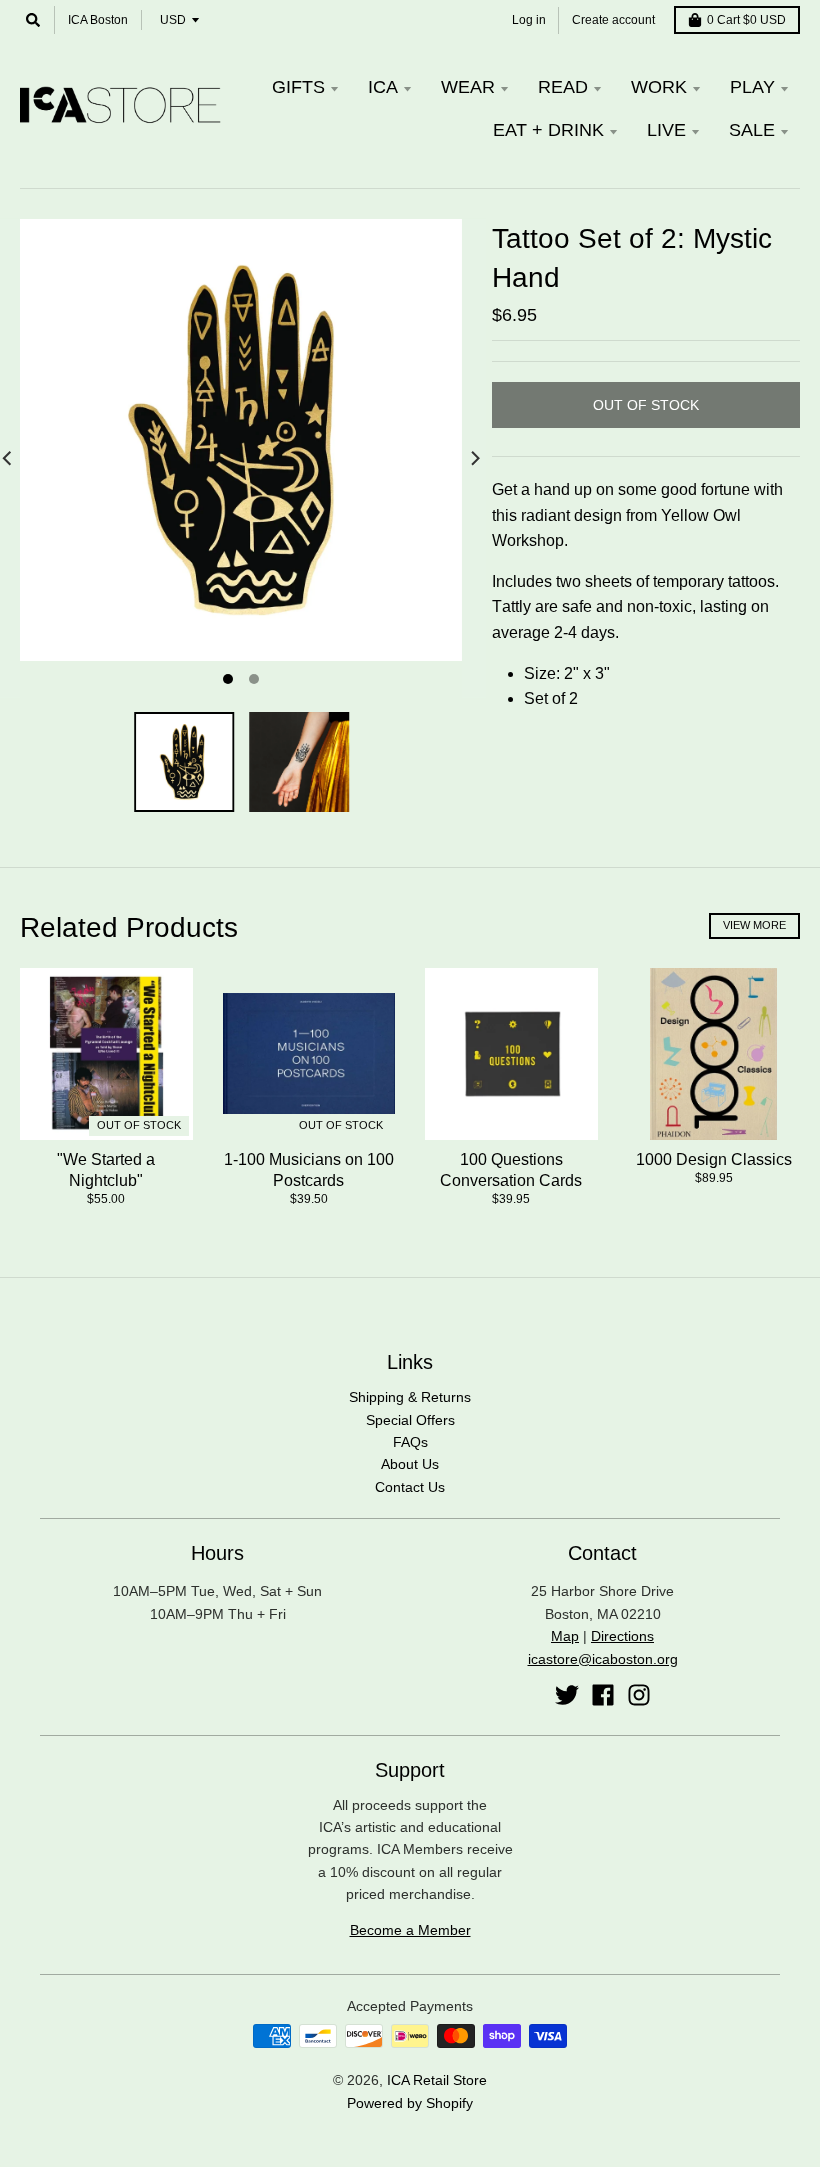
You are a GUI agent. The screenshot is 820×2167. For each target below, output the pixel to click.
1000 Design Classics (714, 1159)
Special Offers (410, 1420)
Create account (613, 20)
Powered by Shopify (410, 2103)
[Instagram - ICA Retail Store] (639, 1695)
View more (754, 925)
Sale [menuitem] (752, 130)
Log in (529, 20)
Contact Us (410, 1487)
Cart (746, 20)
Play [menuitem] (752, 87)
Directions (622, 1636)
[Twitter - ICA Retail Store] (567, 1695)
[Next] (474, 458)
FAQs (410, 1442)
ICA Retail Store (437, 2080)
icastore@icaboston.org (603, 1659)
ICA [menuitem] (383, 87)
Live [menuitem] (666, 130)
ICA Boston (98, 20)
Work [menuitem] (659, 87)
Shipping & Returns (410, 1397)
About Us (410, 1464)
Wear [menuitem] (468, 87)
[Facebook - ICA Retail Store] (603, 1695)
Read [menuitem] (563, 87)
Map (565, 1636)
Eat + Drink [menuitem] (548, 130)
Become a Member (410, 1930)
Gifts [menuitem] (298, 87)
